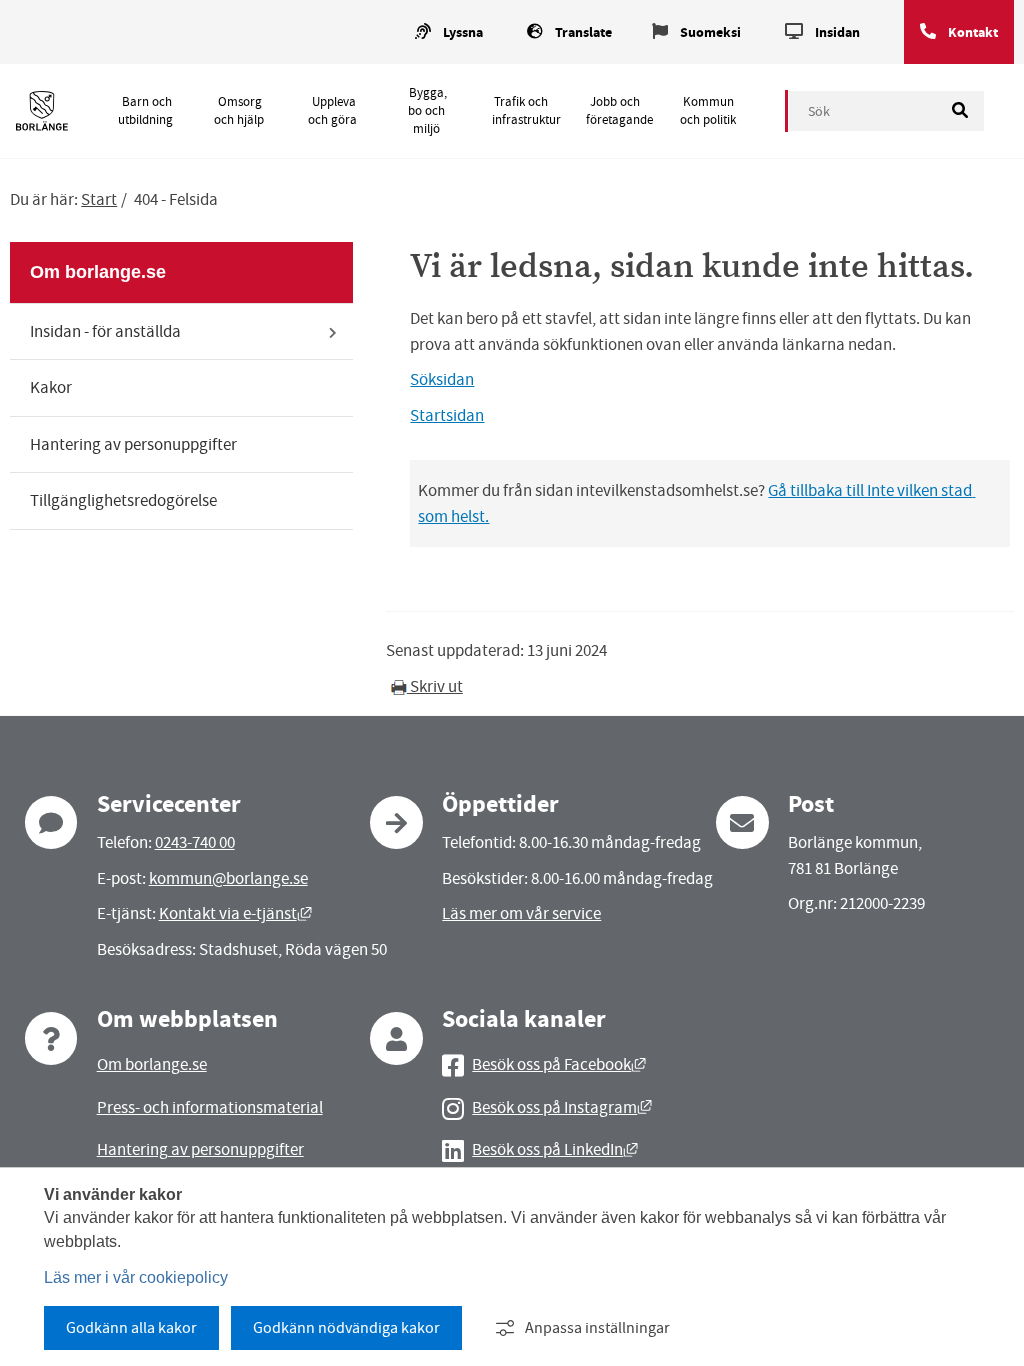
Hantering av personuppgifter (133, 444)
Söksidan (442, 379)
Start (99, 199)
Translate (583, 32)
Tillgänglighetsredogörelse (123, 500)
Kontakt (973, 32)
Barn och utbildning (145, 111)
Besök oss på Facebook (559, 1064)
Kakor (51, 387)
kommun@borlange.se (228, 878)
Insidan (837, 32)
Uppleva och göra (332, 111)
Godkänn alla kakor (131, 1328)
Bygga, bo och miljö (427, 111)
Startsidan (447, 415)
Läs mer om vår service (521, 913)
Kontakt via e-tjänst (235, 913)
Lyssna (463, 32)
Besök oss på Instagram (562, 1107)
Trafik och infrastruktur (526, 111)
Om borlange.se (98, 272)
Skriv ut (435, 686)
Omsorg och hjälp (239, 111)
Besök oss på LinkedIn (555, 1149)
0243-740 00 (195, 842)
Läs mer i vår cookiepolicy (136, 1277)
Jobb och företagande (619, 111)
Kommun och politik (708, 111)
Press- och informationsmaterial (210, 1107)
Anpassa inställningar (597, 1328)
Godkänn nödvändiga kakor (346, 1328)
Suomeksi (710, 32)
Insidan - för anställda (105, 331)
